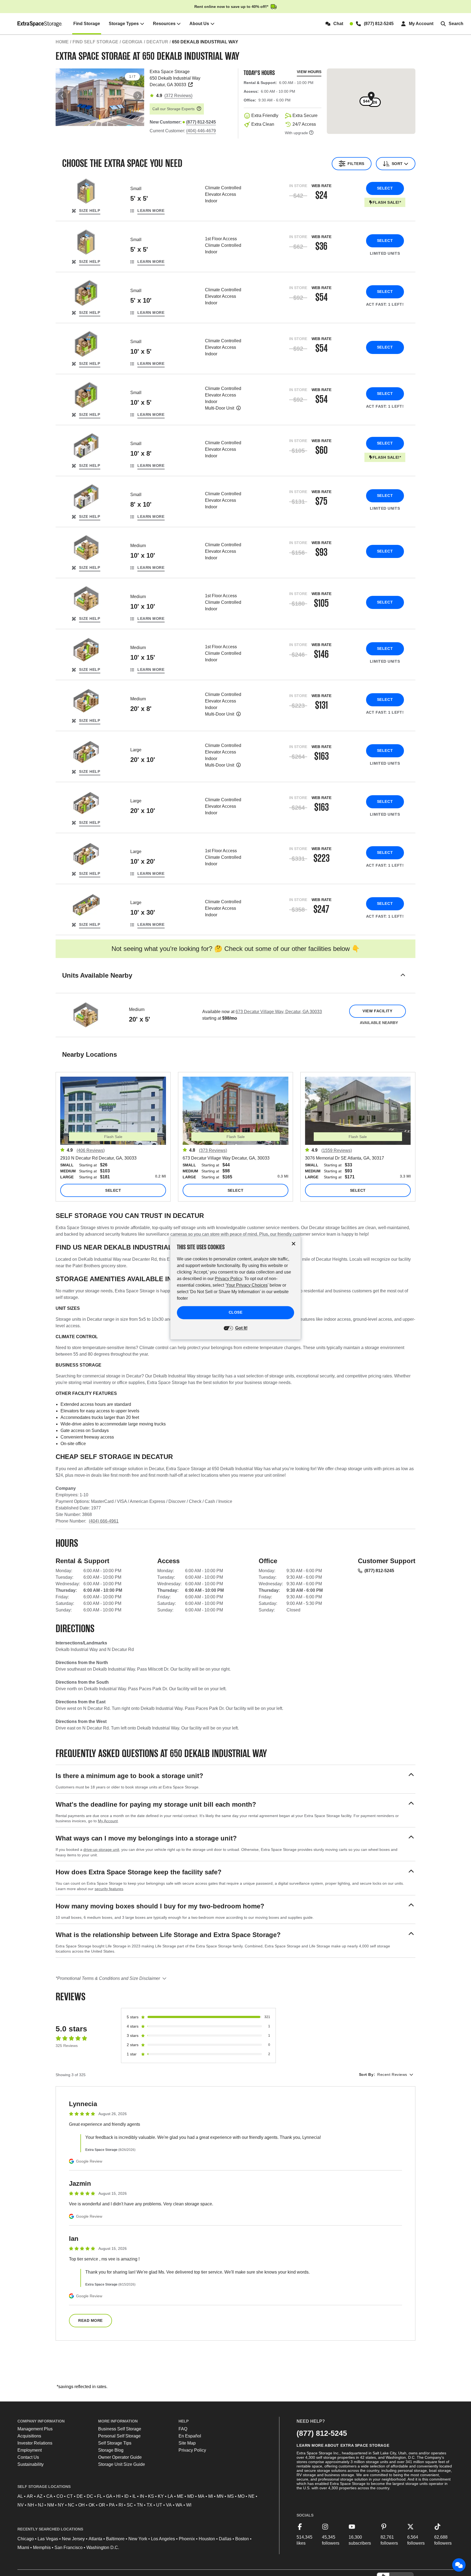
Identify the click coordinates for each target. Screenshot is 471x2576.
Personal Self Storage (119, 2436)
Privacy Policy (192, 2450)
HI (118, 2496)
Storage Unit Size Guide (122, 2464)
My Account (108, 1821)
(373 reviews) (213, 1150)
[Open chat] (459, 2565)
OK (92, 2505)
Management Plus (35, 2429)
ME (180, 2496)
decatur (157, 42)
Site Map (187, 2443)
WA (179, 2505)
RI (121, 2505)
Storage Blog (111, 2450)
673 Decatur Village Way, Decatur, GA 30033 (279, 1012)
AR (30, 2496)
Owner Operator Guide (120, 2457)
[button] (235, 982)
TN (140, 2505)
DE (80, 2496)
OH (81, 2505)
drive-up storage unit (101, 1850)
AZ (40, 2496)
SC (130, 2505)
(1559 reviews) (337, 1150)
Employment (30, 2450)
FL (100, 2496)
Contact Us (28, 2457)
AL (20, 2496)
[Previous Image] (62, 96)
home (62, 42)
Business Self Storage (120, 2429)
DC (90, 2496)
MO (241, 2496)
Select (385, 188)
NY (61, 2505)
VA (169, 2505)
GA (109, 2496)
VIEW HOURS (309, 72)
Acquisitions (29, 2436)
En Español (190, 2436)
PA (112, 2505)
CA (49, 2496)
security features (109, 1889)
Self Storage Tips (115, 2443)
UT (159, 2505)
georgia (132, 42)
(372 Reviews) (178, 96)
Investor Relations (35, 2443)
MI (211, 2496)
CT (70, 2496)
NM (51, 2505)
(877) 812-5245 (379, 1571)
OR (102, 2505)
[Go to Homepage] (40, 24)
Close (236, 1313)
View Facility (377, 1011)
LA (170, 2496)
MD (191, 2496)
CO (60, 2496)
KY (161, 2496)
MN (220, 2496)
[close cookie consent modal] (294, 1244)
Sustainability (31, 2464)
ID (126, 2496)
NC (71, 2505)
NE (251, 2496)
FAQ (183, 2429)
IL (134, 2496)
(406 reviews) (91, 1150)
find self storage (95, 42)
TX (150, 2505)
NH (31, 2505)
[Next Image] (138, 96)
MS (231, 2496)
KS (151, 2496)
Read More (90, 2320)
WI (189, 2505)
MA (201, 2496)
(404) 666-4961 (104, 1521)
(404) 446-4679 (201, 131)
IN (142, 2496)
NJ (41, 2505)
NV (21, 2505)
